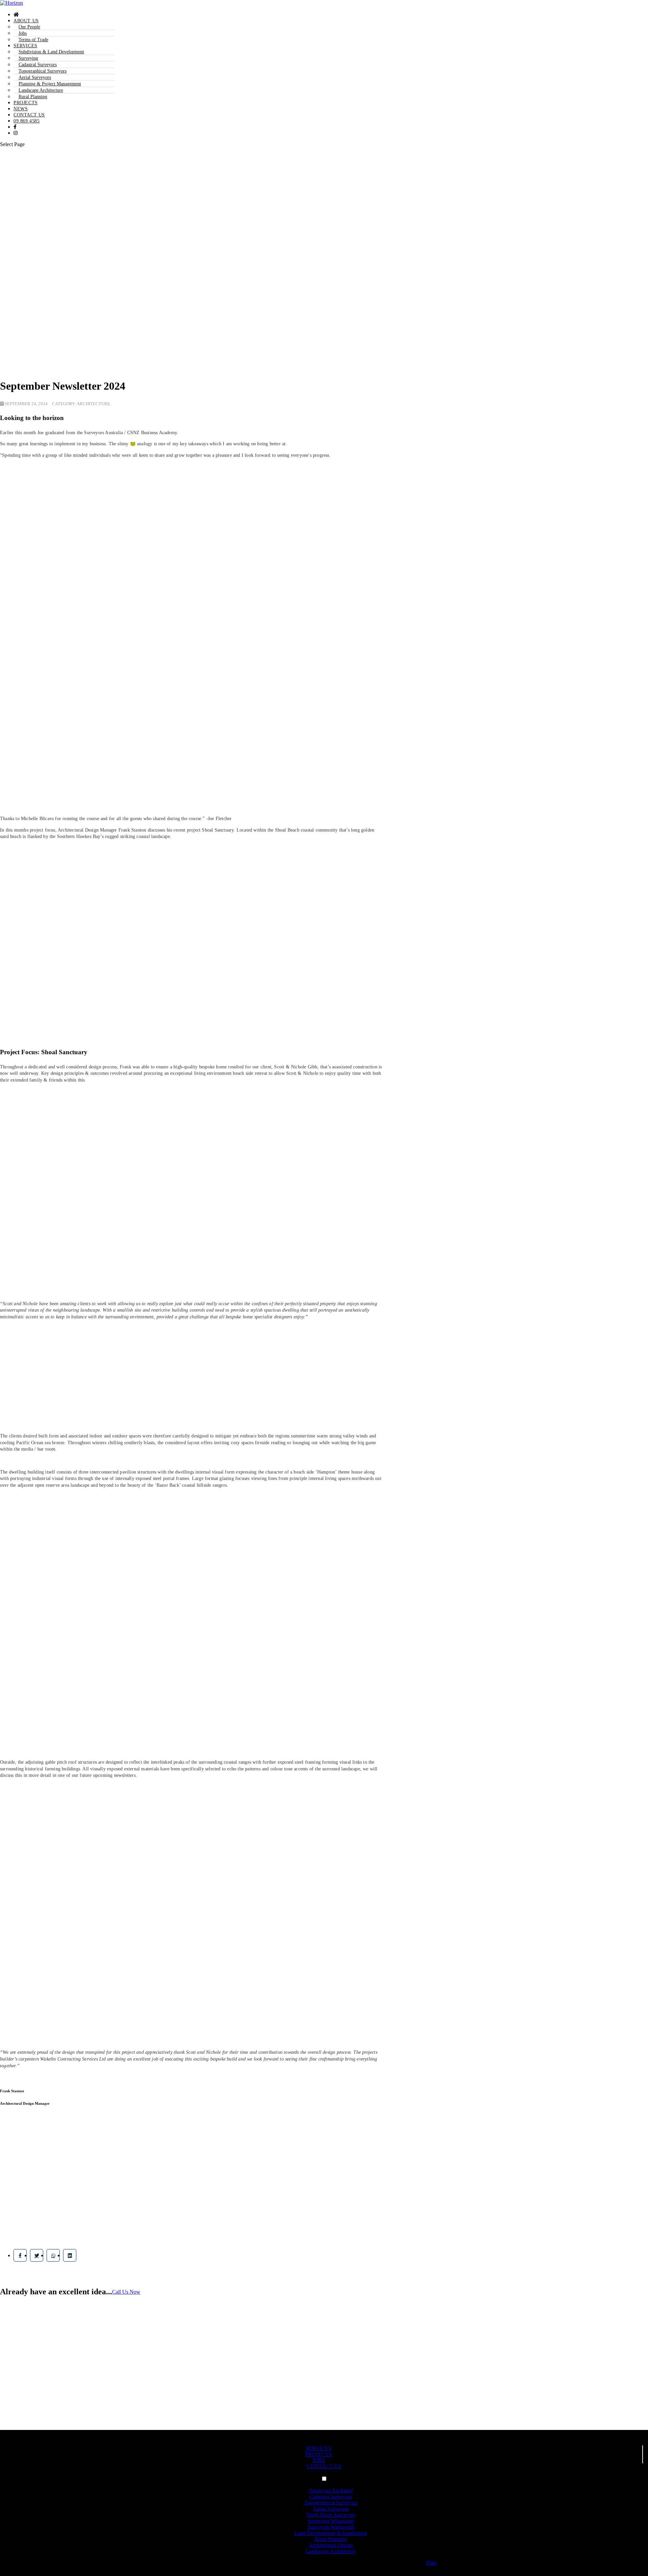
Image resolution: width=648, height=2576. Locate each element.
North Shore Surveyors (331, 2515)
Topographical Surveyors (43, 71)
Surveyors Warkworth (331, 2527)
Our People (29, 27)
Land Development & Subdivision (331, 2533)
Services (25, 46)
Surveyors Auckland (331, 2490)
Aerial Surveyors (35, 77)
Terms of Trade (33, 40)
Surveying (28, 58)
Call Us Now (126, 2292)
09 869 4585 (27, 121)
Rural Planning (33, 97)
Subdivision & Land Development (51, 52)
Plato (431, 2563)
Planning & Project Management (50, 84)
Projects (26, 103)
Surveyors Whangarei (331, 2521)
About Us (26, 21)
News (21, 109)
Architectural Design (331, 2545)
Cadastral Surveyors (38, 65)
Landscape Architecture (41, 90)
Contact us (29, 115)
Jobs (23, 33)
